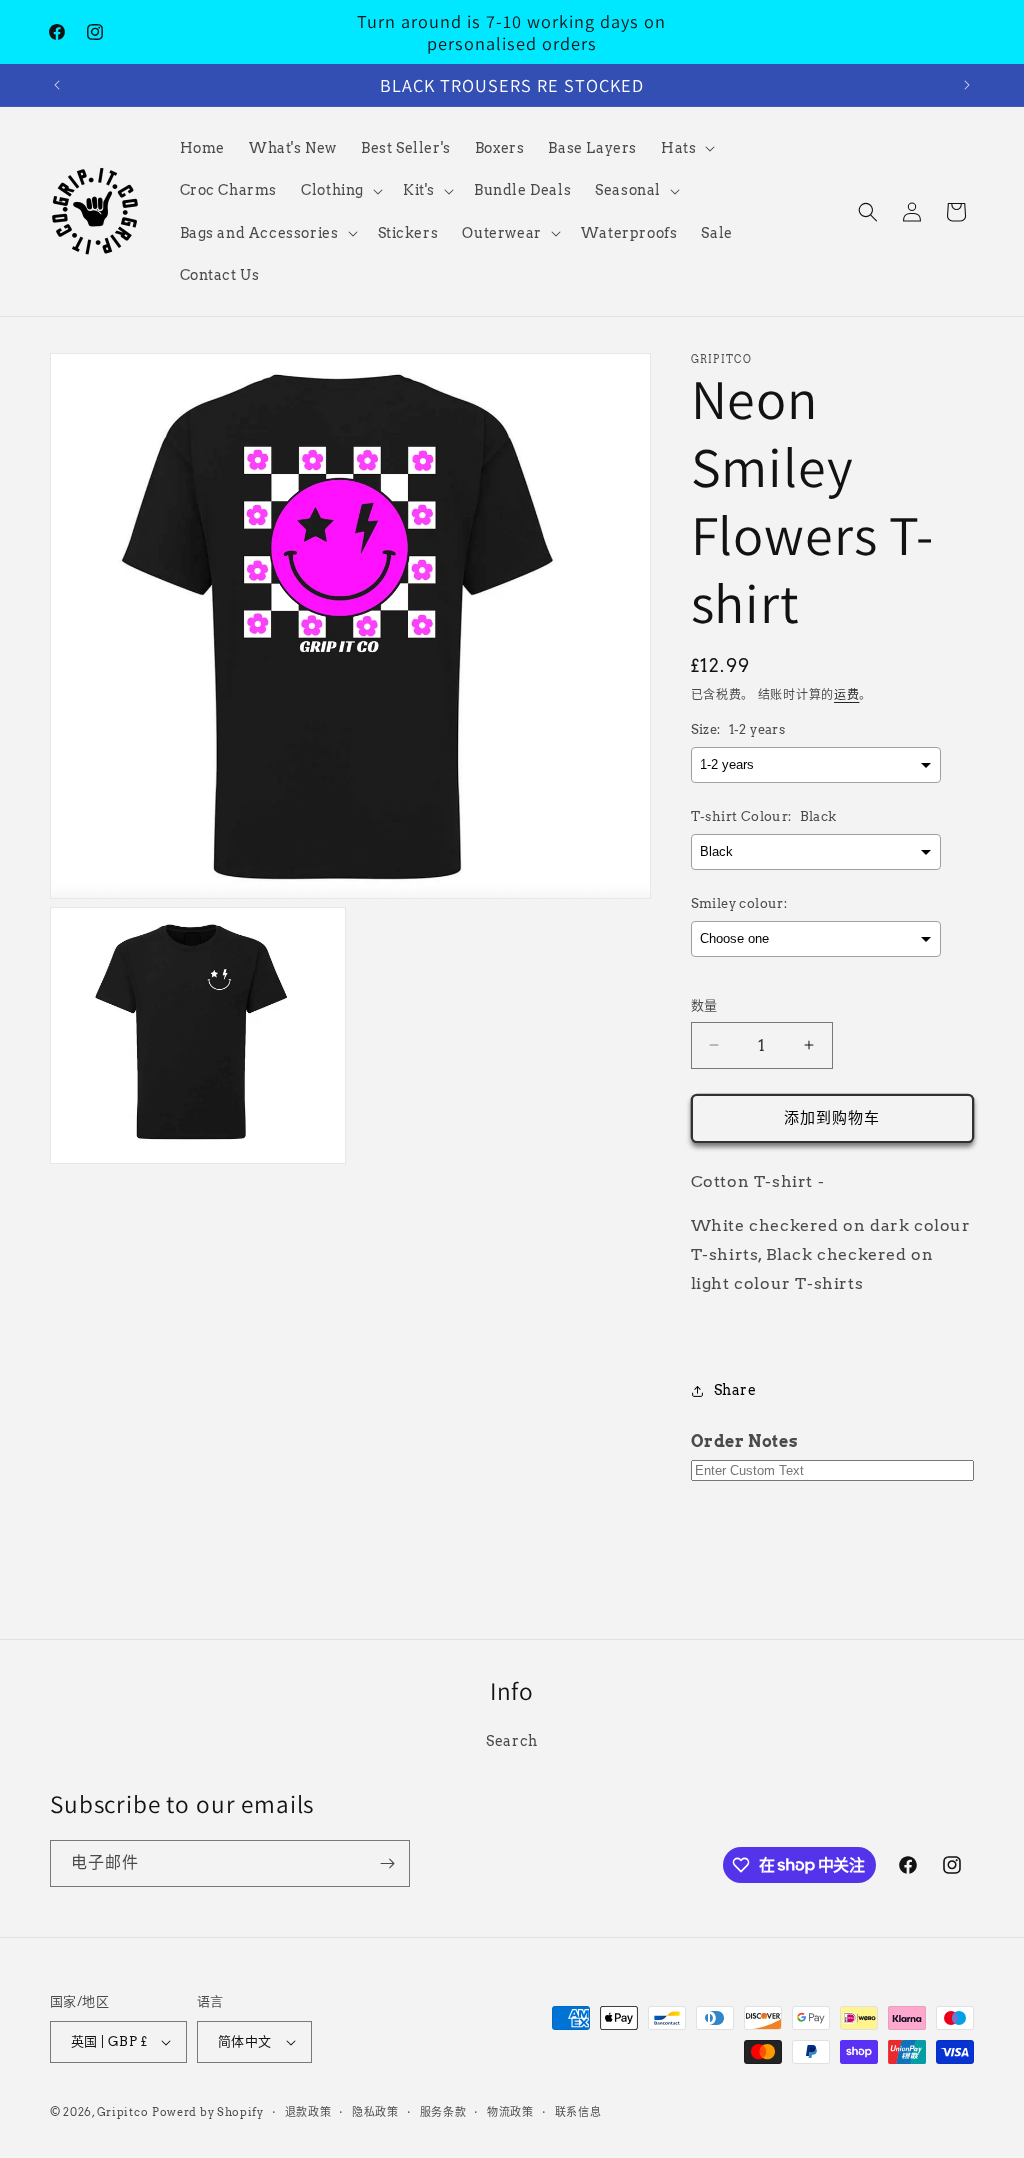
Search (512, 1741)
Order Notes (745, 1441)
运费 (846, 694)
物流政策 (510, 2112)
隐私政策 (375, 2112)
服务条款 (443, 2112)
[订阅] (387, 1863)
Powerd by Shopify (208, 2112)
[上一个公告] (57, 85)
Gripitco (123, 2112)
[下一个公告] (967, 85)
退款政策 (308, 2112)
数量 (704, 1005)
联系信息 (578, 2112)
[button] (686, 148)
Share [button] (735, 1390)
